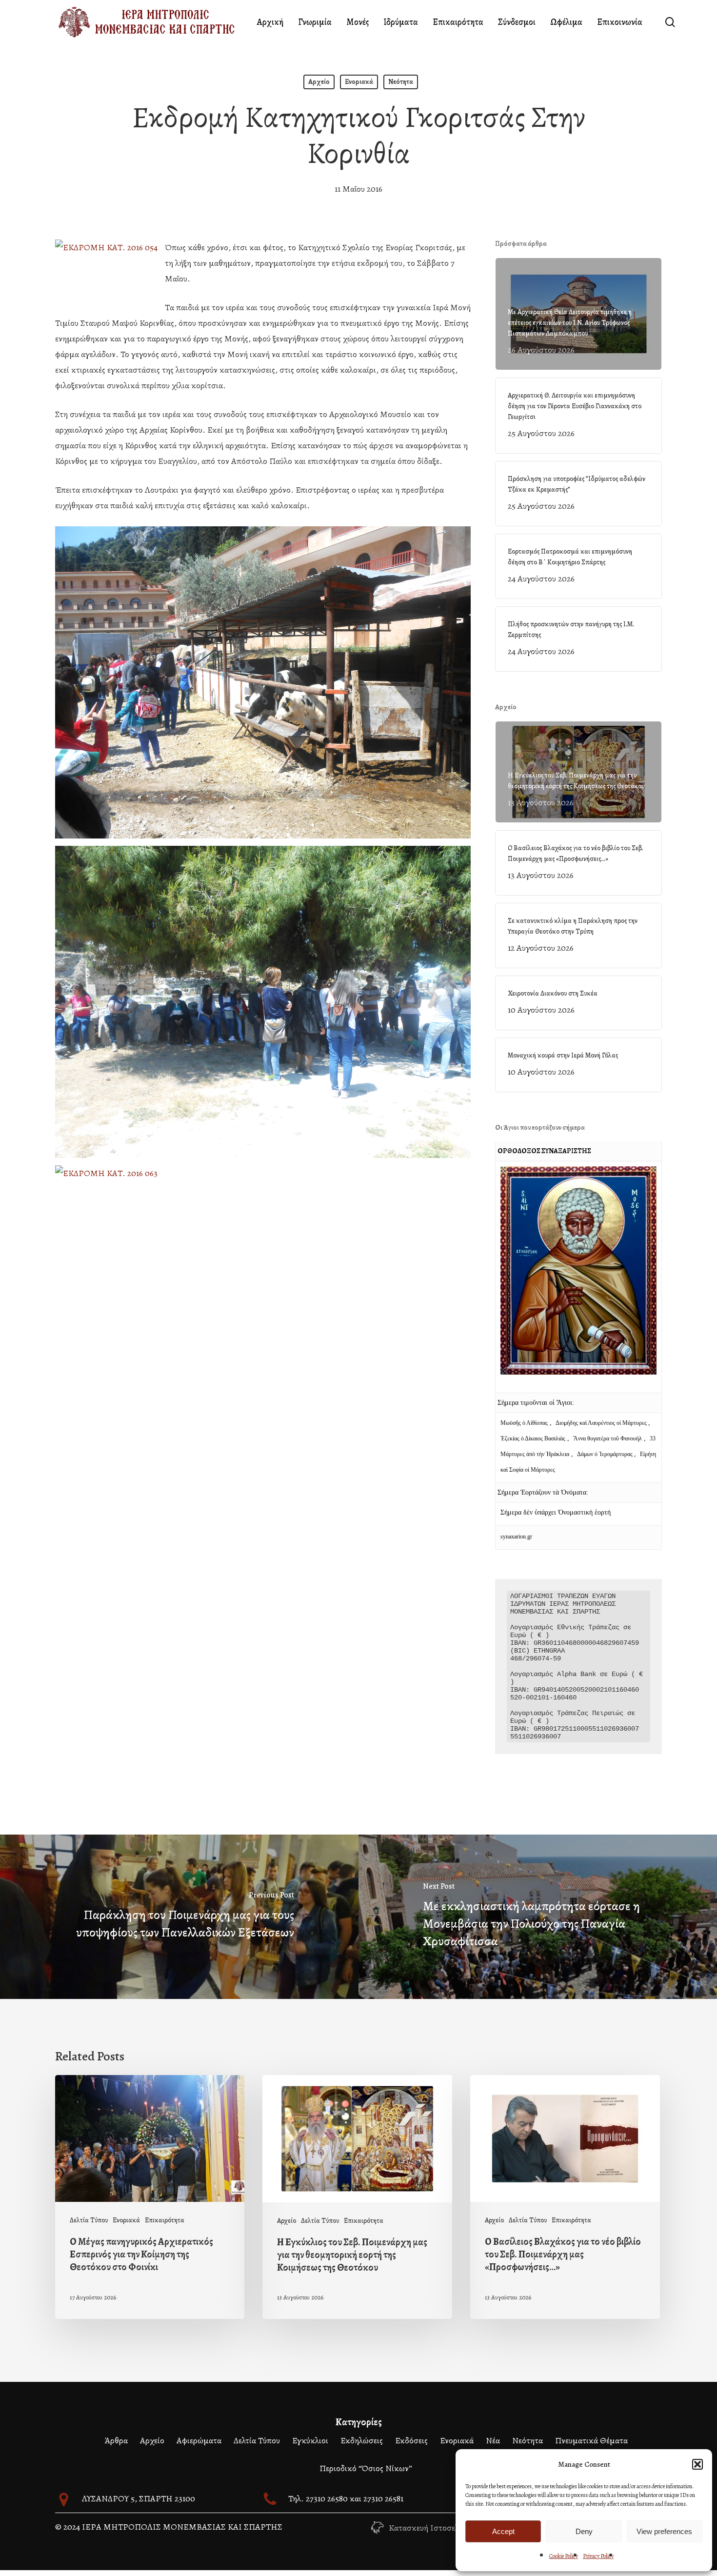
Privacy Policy (598, 2556)
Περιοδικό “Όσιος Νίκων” (366, 2468)
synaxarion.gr (516, 1537)
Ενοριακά (359, 82)
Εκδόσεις (411, 2440)
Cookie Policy (564, 2556)
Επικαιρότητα (165, 2220)
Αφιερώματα (199, 2440)
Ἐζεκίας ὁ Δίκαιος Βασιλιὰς (533, 1438)
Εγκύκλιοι (310, 2440)
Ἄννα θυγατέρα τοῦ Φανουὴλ (607, 1438)
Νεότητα (401, 82)
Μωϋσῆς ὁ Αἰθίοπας (524, 1423)
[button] (697, 2464)
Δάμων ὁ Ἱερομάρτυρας (606, 1454)
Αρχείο (319, 82)
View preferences (664, 2531)
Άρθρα (116, 2440)
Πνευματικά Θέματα (591, 2440)
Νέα (493, 2440)
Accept (503, 2531)
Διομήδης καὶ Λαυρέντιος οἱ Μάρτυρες (602, 1423)
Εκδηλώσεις (362, 2440)
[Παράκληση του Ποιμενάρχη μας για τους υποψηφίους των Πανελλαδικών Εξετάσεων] (179, 1917)
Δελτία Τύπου (89, 2220)
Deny (584, 2531)
